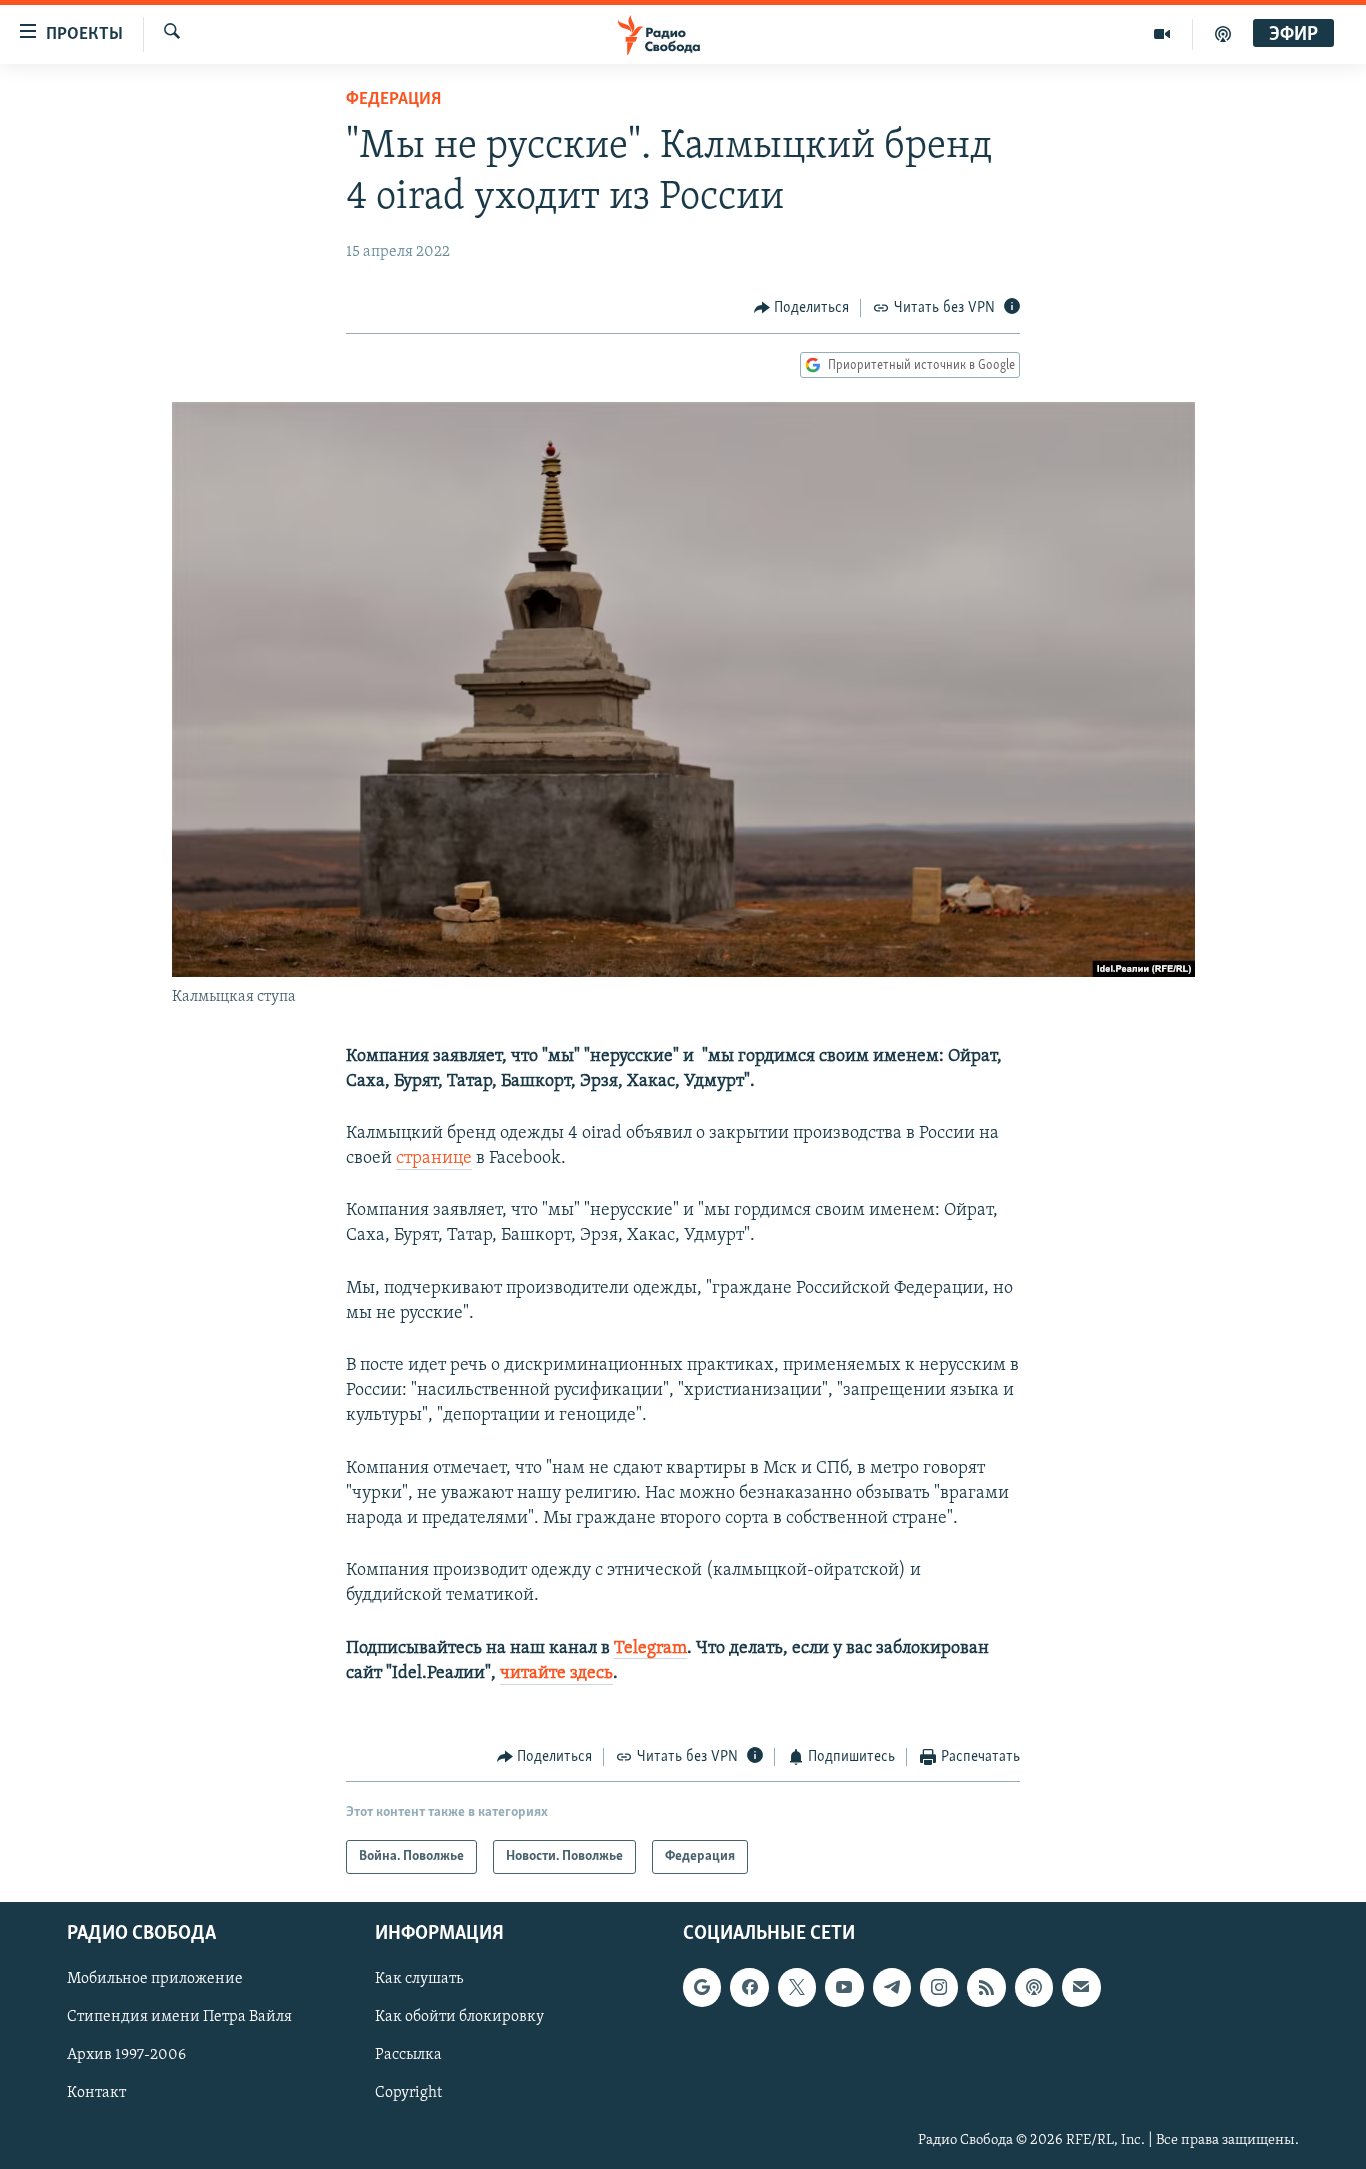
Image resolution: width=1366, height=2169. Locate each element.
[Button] (802, 308)
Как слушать (419, 1980)
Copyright (408, 2094)
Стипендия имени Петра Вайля (179, 2018)
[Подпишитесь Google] (702, 1988)
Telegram (650, 1649)
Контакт (96, 2094)
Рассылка (408, 2056)
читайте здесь (556, 1674)
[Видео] (1162, 34)
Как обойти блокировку (459, 2018)
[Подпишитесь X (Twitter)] (797, 1988)
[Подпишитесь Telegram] (892, 1988)
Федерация (393, 100)
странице (434, 1159)
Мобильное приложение (155, 1980)
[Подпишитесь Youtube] (844, 1988)
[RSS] (986, 1988)
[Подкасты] (1034, 1988)
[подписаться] (1081, 1988)
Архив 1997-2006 (126, 2056)
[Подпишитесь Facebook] (749, 1988)
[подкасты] (1223, 34)
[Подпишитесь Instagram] (939, 1988)
